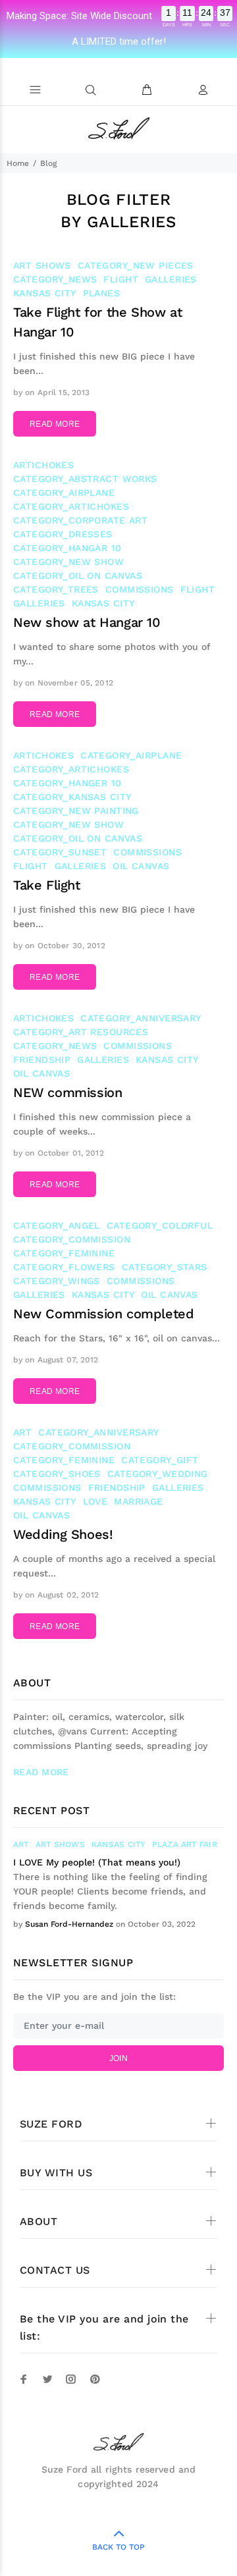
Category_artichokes (71, 506)
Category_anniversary (141, 1018)
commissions (140, 589)
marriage (138, 1501)
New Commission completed (103, 1314)
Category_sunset (60, 852)
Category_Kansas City (72, 797)
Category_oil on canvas (78, 576)
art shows (42, 265)
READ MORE (55, 424)
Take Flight (47, 885)
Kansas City (45, 293)
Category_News (55, 279)
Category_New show (68, 562)
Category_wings (57, 1281)
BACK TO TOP (118, 2547)
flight (121, 279)
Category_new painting (76, 811)
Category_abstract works (85, 479)
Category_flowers (64, 1267)
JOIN (118, 2058)
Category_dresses (63, 534)
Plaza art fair (185, 1844)
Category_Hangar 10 (67, 548)
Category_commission (72, 1239)
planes (102, 293)
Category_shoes (57, 1474)
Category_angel (57, 1225)
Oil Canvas (141, 866)
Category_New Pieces (136, 265)
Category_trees (56, 589)
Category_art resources (81, 1032)
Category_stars (165, 1267)
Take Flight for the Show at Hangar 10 (97, 322)
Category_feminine (64, 1253)
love (95, 1501)
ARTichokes (43, 465)
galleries (171, 279)
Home (18, 163)
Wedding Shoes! (63, 1534)
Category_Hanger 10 (67, 783)
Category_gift (160, 1460)
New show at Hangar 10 (87, 622)
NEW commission (67, 1092)
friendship (42, 1060)
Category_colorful (160, 1225)
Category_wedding (158, 1474)
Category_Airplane (64, 493)
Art (22, 1432)
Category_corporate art (80, 520)
